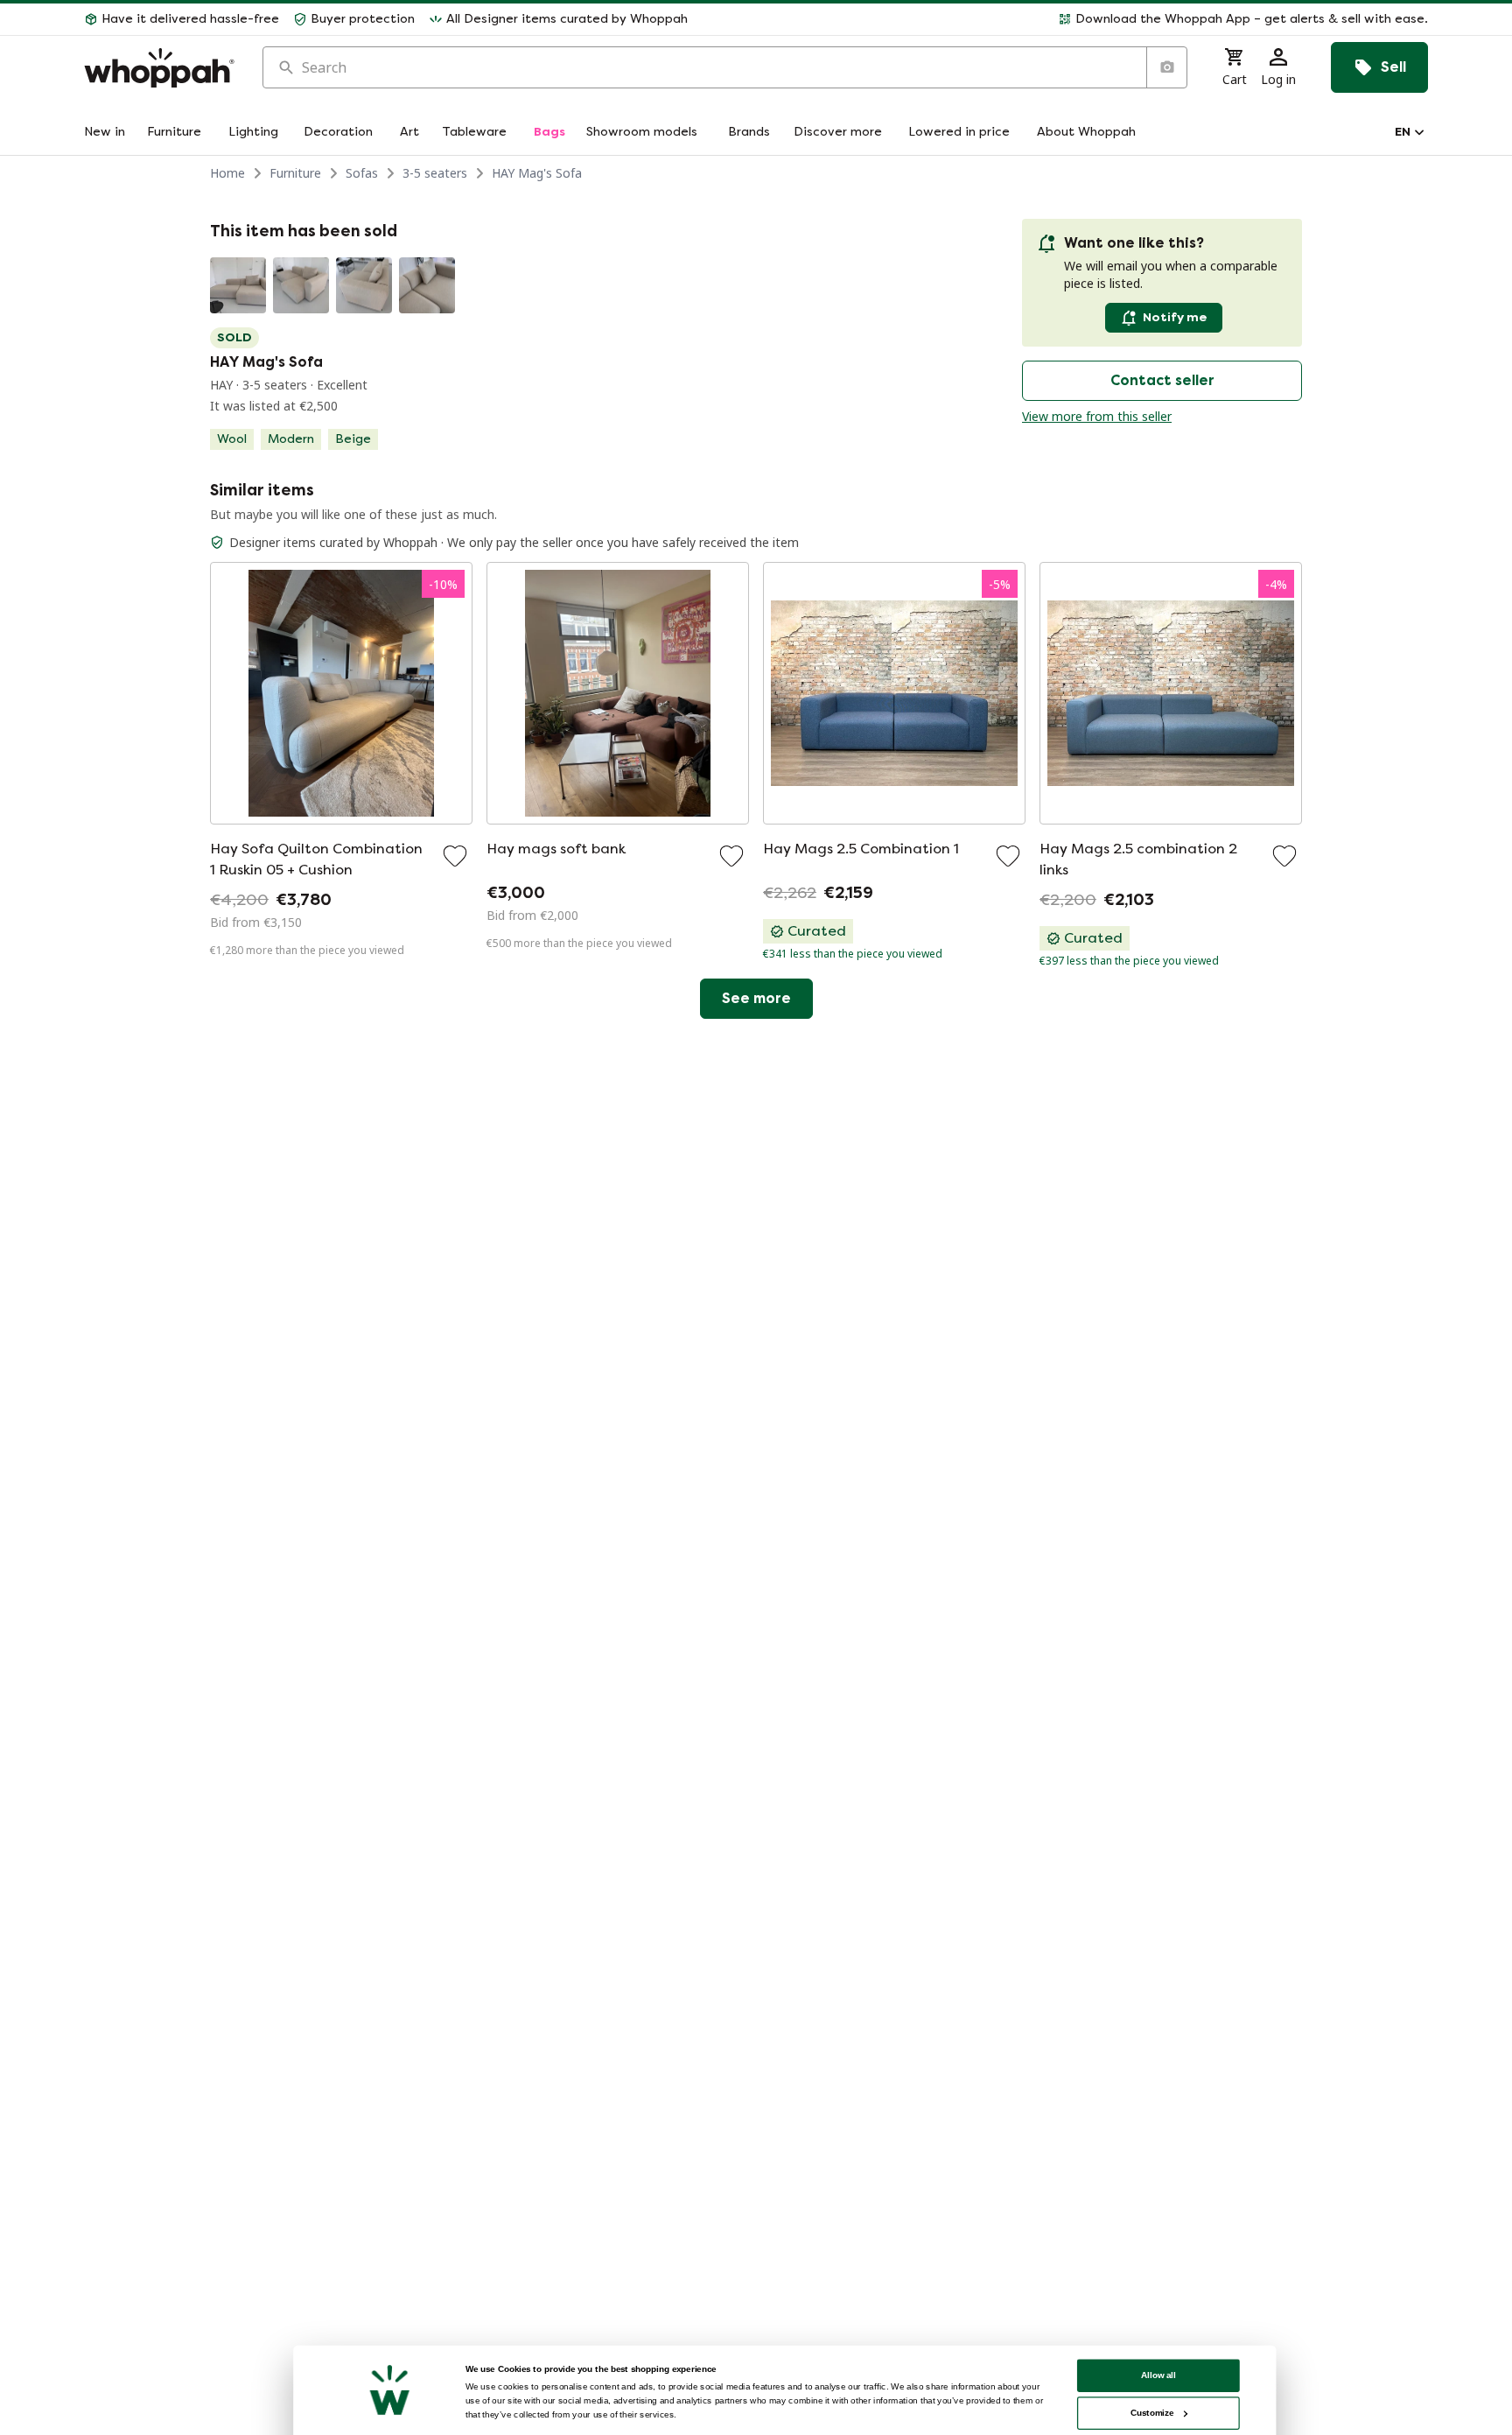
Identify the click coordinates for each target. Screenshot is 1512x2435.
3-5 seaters (435, 173)
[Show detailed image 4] (427, 285)
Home (227, 173)
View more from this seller (1097, 416)
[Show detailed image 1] (238, 285)
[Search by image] (1166, 67)
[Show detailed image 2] (301, 285)
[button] (1065, 19)
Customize (1152, 2413)
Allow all (1158, 2375)
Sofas (362, 173)
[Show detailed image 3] (364, 285)
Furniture (295, 173)
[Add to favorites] (455, 856)
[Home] (159, 68)
